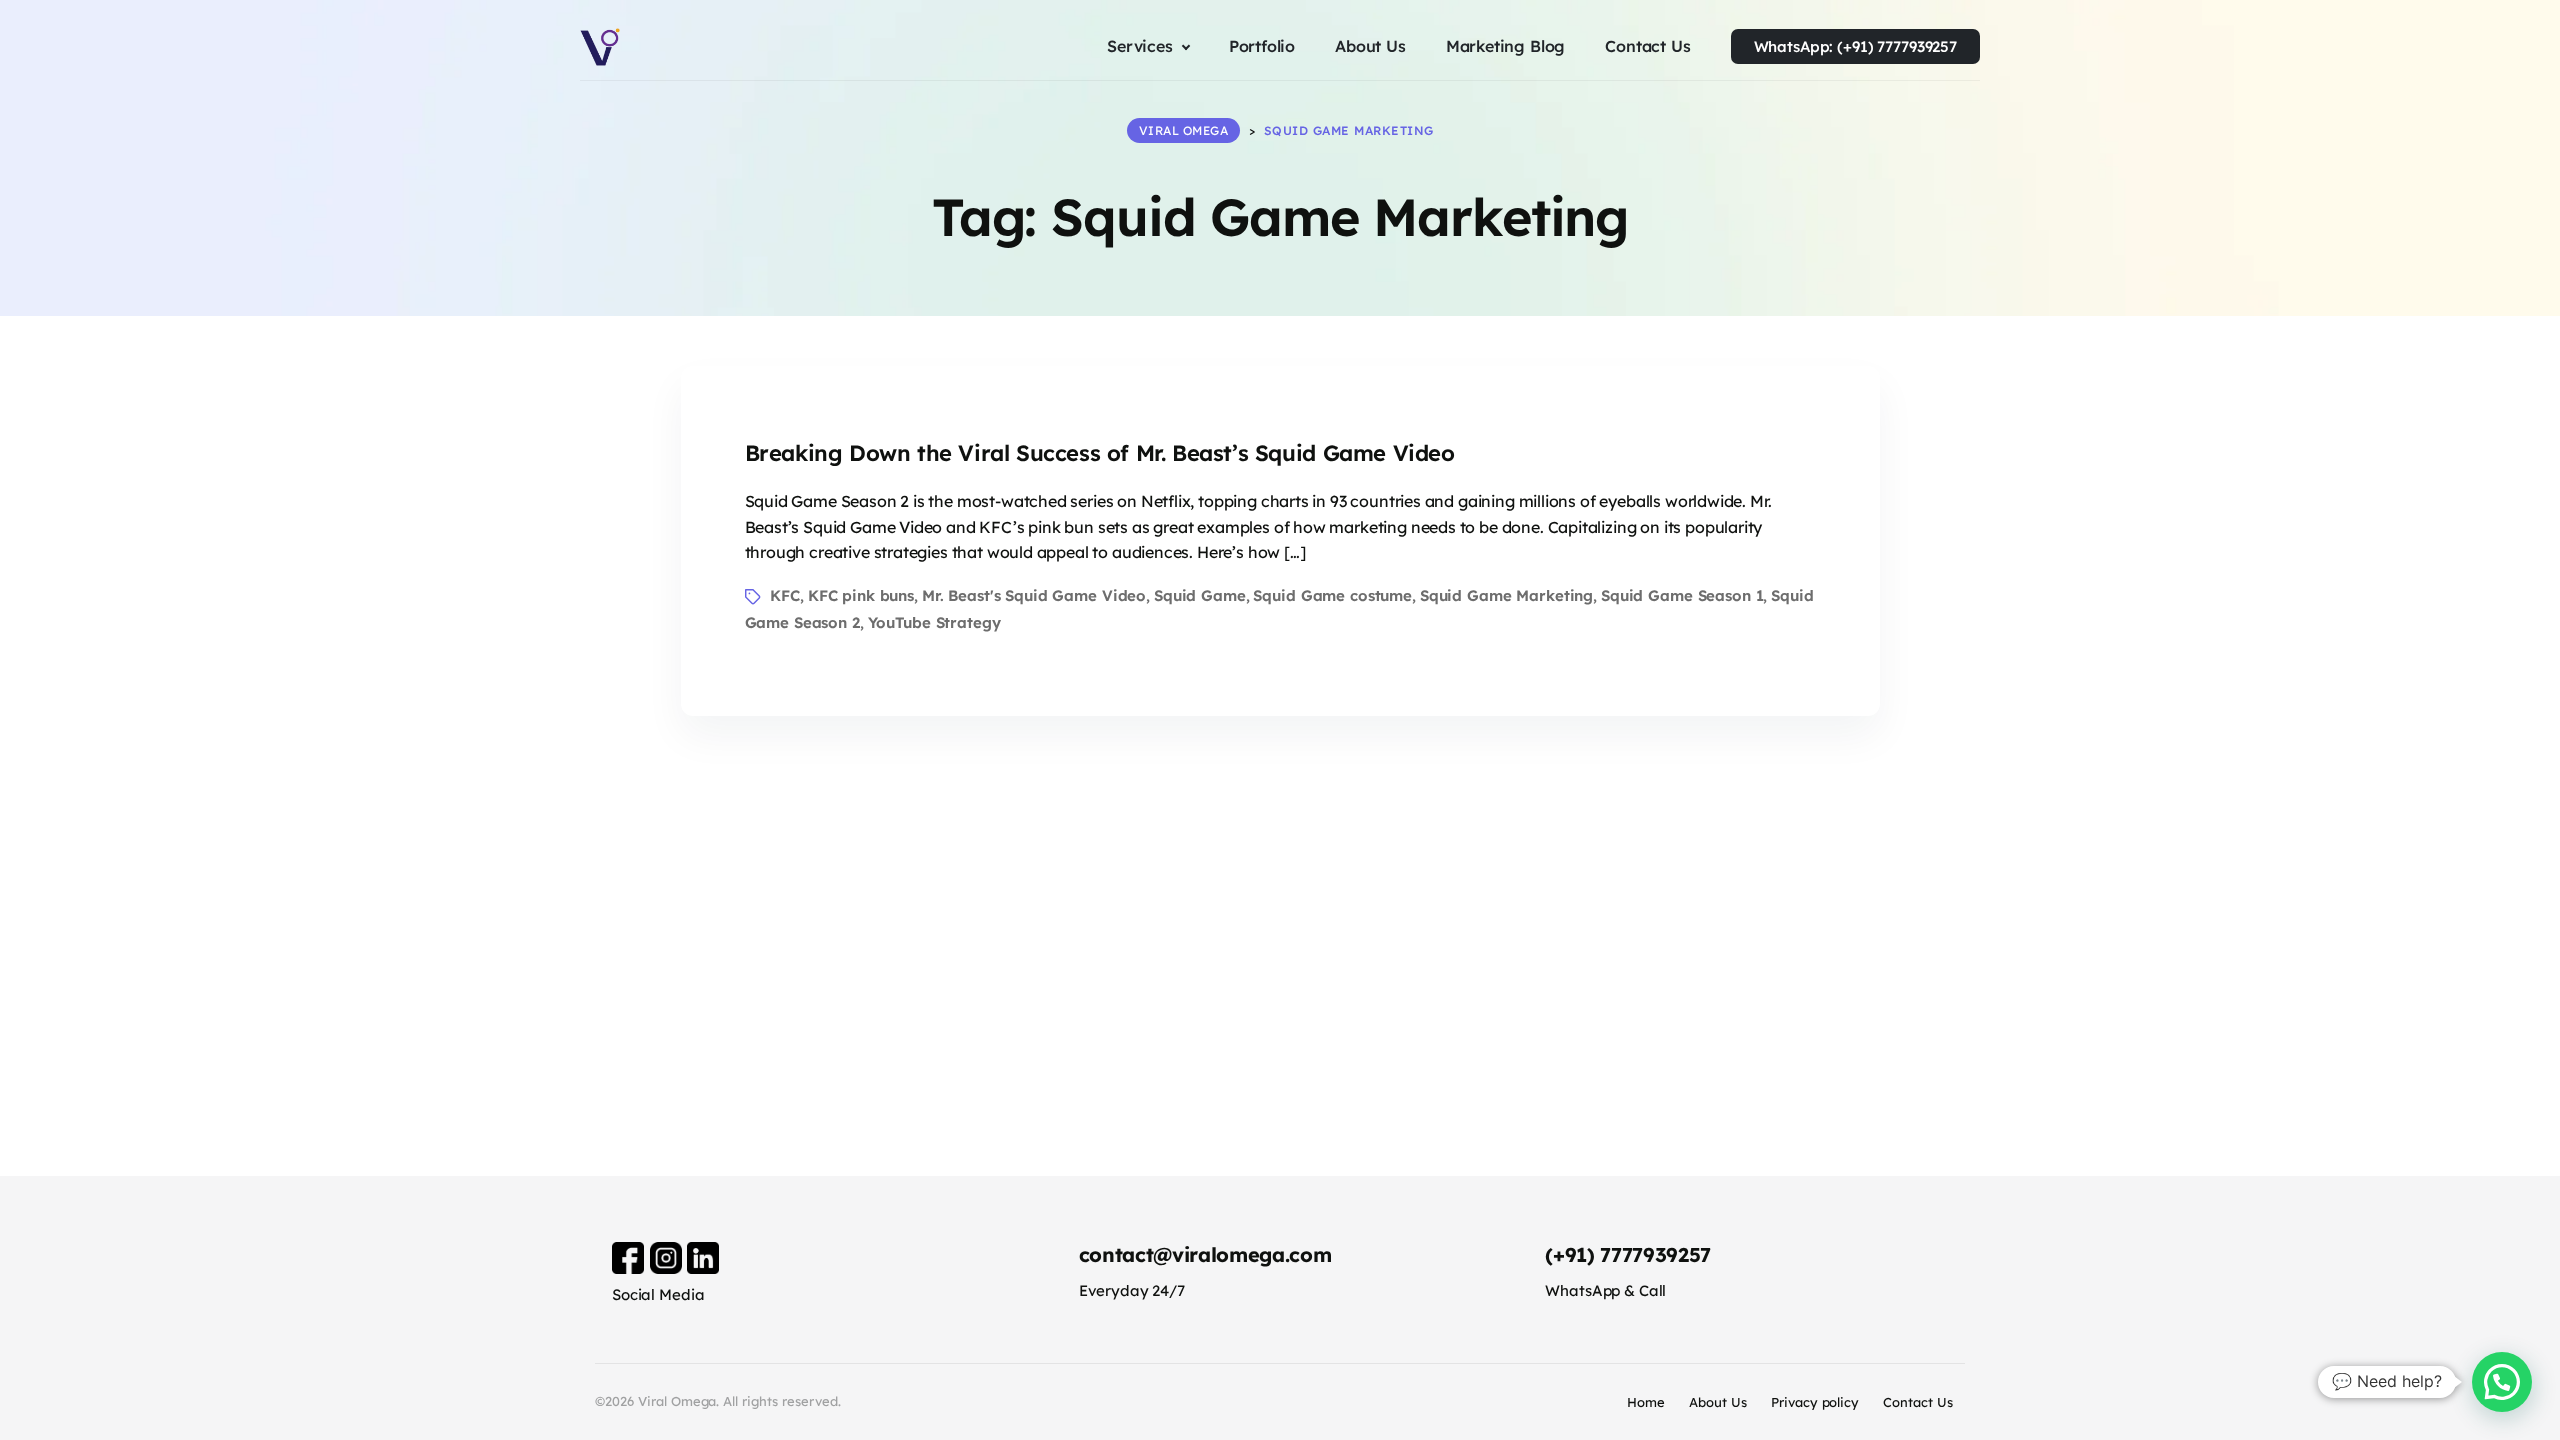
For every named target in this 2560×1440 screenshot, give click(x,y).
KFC (785, 595)
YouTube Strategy (934, 622)
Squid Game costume (1332, 595)
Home (1646, 1402)
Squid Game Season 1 (1682, 595)
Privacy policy (1815, 1402)
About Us (1718, 1402)
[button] (2502, 1382)
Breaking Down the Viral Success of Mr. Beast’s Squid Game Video (1100, 453)
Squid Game (1200, 595)
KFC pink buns (861, 595)
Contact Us (1918, 1402)
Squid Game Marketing (1506, 595)
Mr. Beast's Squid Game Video (1034, 595)
